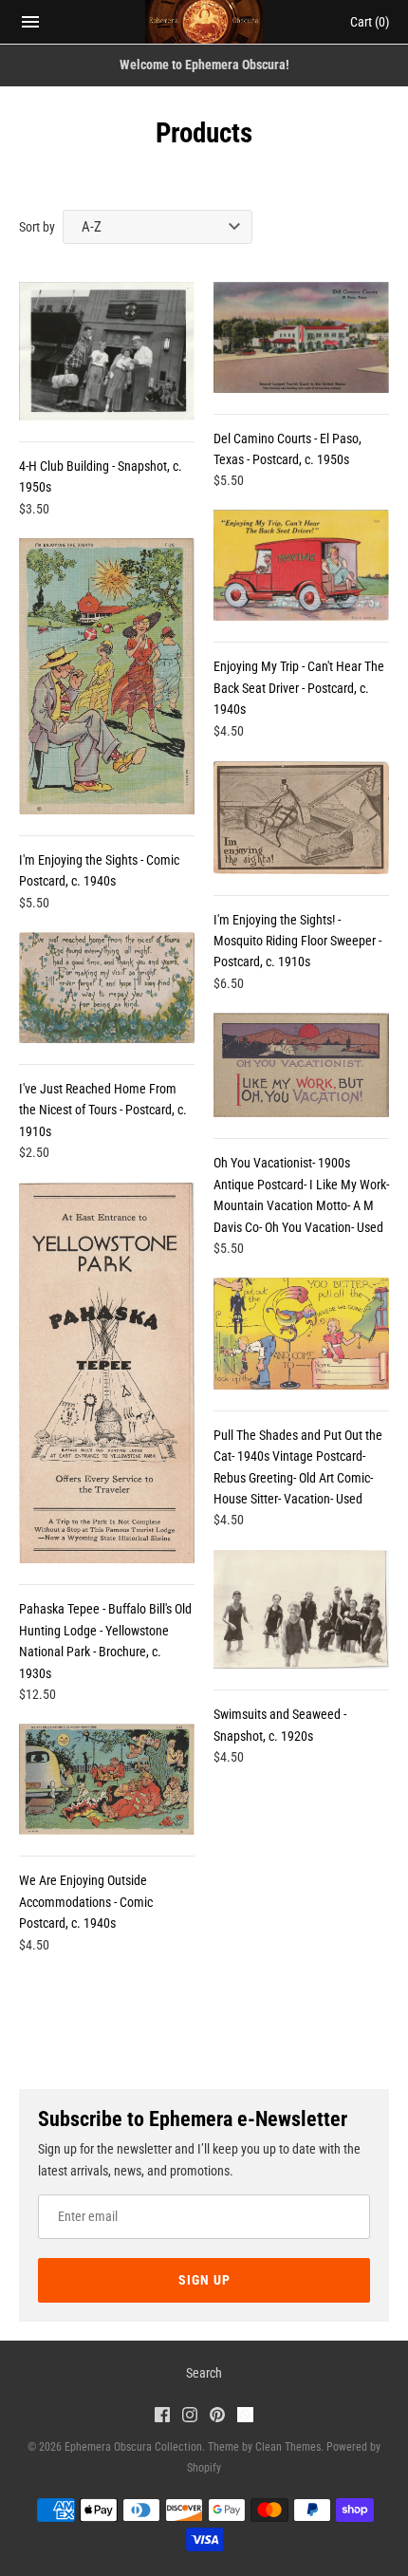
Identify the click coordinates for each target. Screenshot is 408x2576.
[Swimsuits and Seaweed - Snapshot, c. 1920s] (301, 1609)
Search (204, 2373)
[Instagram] (190, 2417)
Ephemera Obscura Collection (133, 2447)
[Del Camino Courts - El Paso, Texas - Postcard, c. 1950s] (301, 337)
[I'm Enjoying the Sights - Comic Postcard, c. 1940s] (107, 676)
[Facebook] (162, 2417)
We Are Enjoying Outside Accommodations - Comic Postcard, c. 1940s (86, 1902)
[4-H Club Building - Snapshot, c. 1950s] (107, 351)
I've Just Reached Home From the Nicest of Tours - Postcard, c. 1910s (103, 1110)
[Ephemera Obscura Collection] (204, 22)
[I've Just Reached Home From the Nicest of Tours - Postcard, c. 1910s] (107, 988)
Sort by (37, 227)
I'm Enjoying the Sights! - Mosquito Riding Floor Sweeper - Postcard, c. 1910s (297, 941)
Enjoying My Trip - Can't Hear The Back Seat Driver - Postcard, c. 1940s (299, 688)
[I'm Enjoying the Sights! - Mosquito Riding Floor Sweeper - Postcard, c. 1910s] (301, 818)
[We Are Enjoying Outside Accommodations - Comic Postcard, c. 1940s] (107, 1780)
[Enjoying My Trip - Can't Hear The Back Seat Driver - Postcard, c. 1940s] (301, 566)
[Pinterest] (217, 2417)
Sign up (204, 2280)
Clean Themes (288, 2447)
